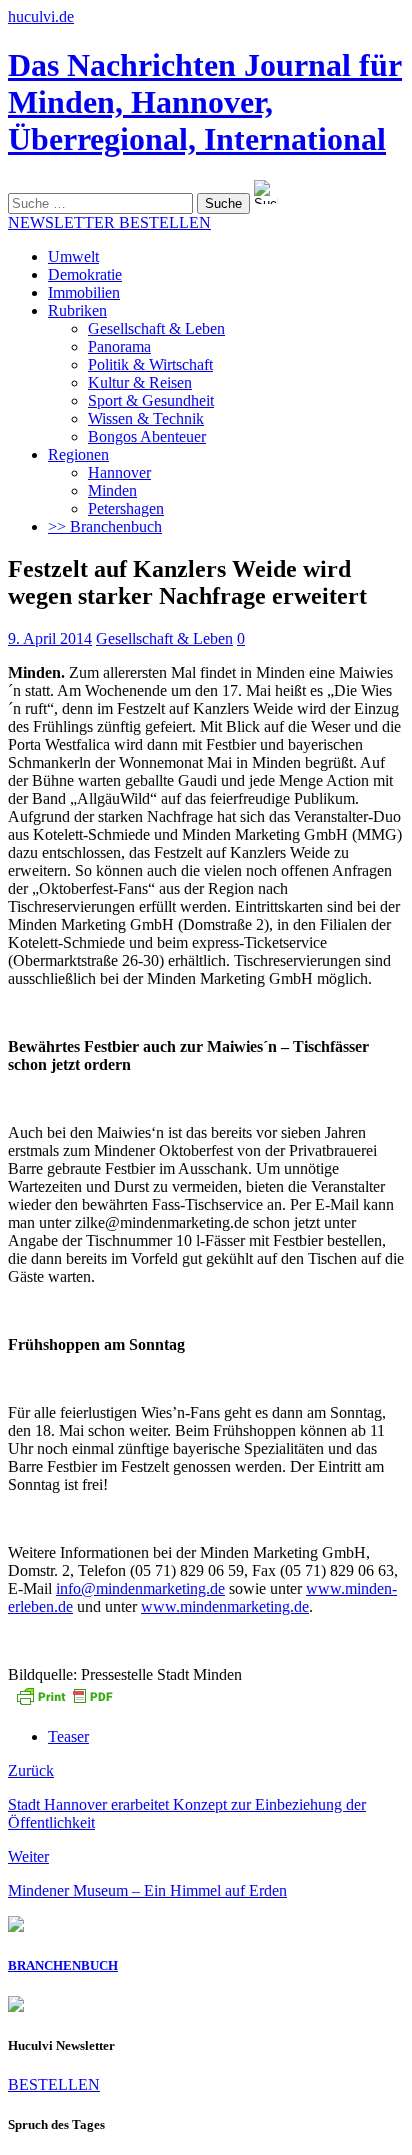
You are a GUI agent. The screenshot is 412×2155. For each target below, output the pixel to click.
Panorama (119, 346)
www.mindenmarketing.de (225, 1606)
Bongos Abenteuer (147, 436)
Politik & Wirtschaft (150, 364)
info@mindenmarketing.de (140, 1588)
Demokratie (85, 274)
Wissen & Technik (146, 418)
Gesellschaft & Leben (156, 328)
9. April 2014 (50, 638)
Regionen (78, 454)
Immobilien (84, 292)
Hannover (119, 472)
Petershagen (126, 508)
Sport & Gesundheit (151, 400)
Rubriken (77, 310)
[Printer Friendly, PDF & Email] (64, 1702)
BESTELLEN (54, 2084)
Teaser (68, 1736)
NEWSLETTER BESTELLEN (109, 222)
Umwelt (73, 256)
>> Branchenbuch (105, 526)
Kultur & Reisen (140, 382)
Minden (112, 490)
